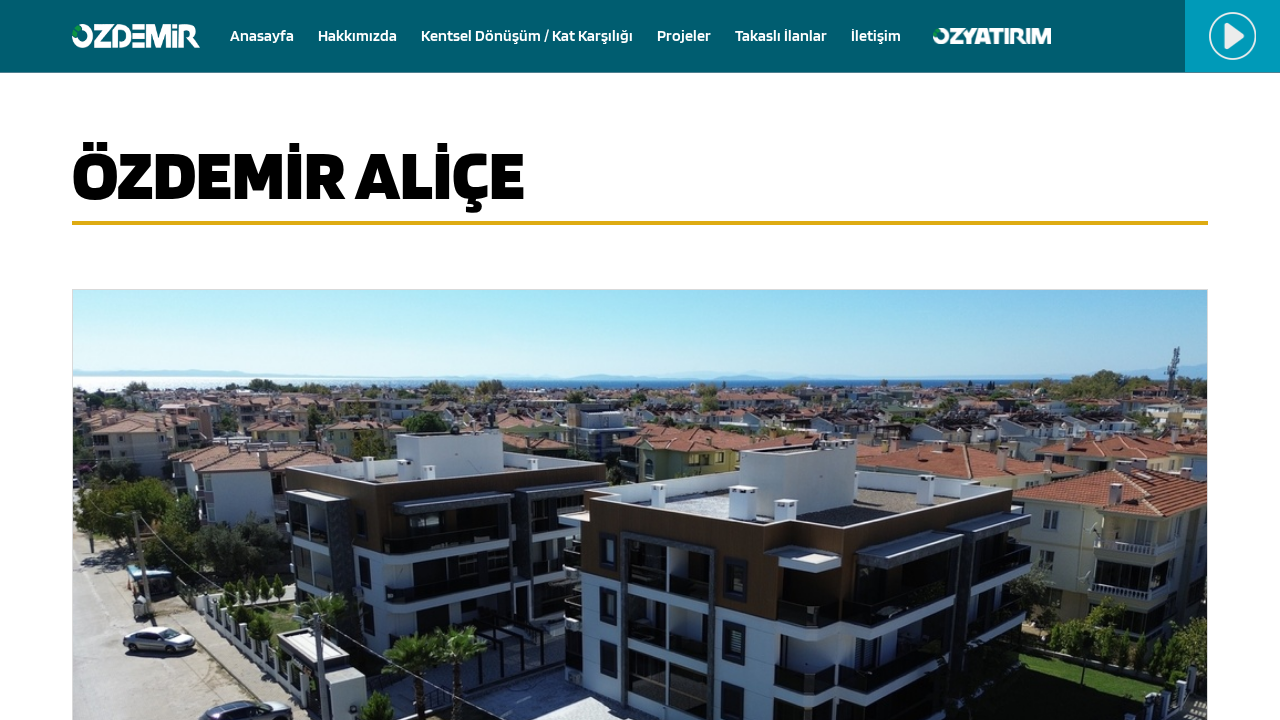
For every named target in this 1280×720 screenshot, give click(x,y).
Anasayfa (262, 35)
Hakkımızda (357, 35)
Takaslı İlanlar (781, 35)
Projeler (684, 35)
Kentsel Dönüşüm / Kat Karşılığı (527, 35)
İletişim (876, 35)
